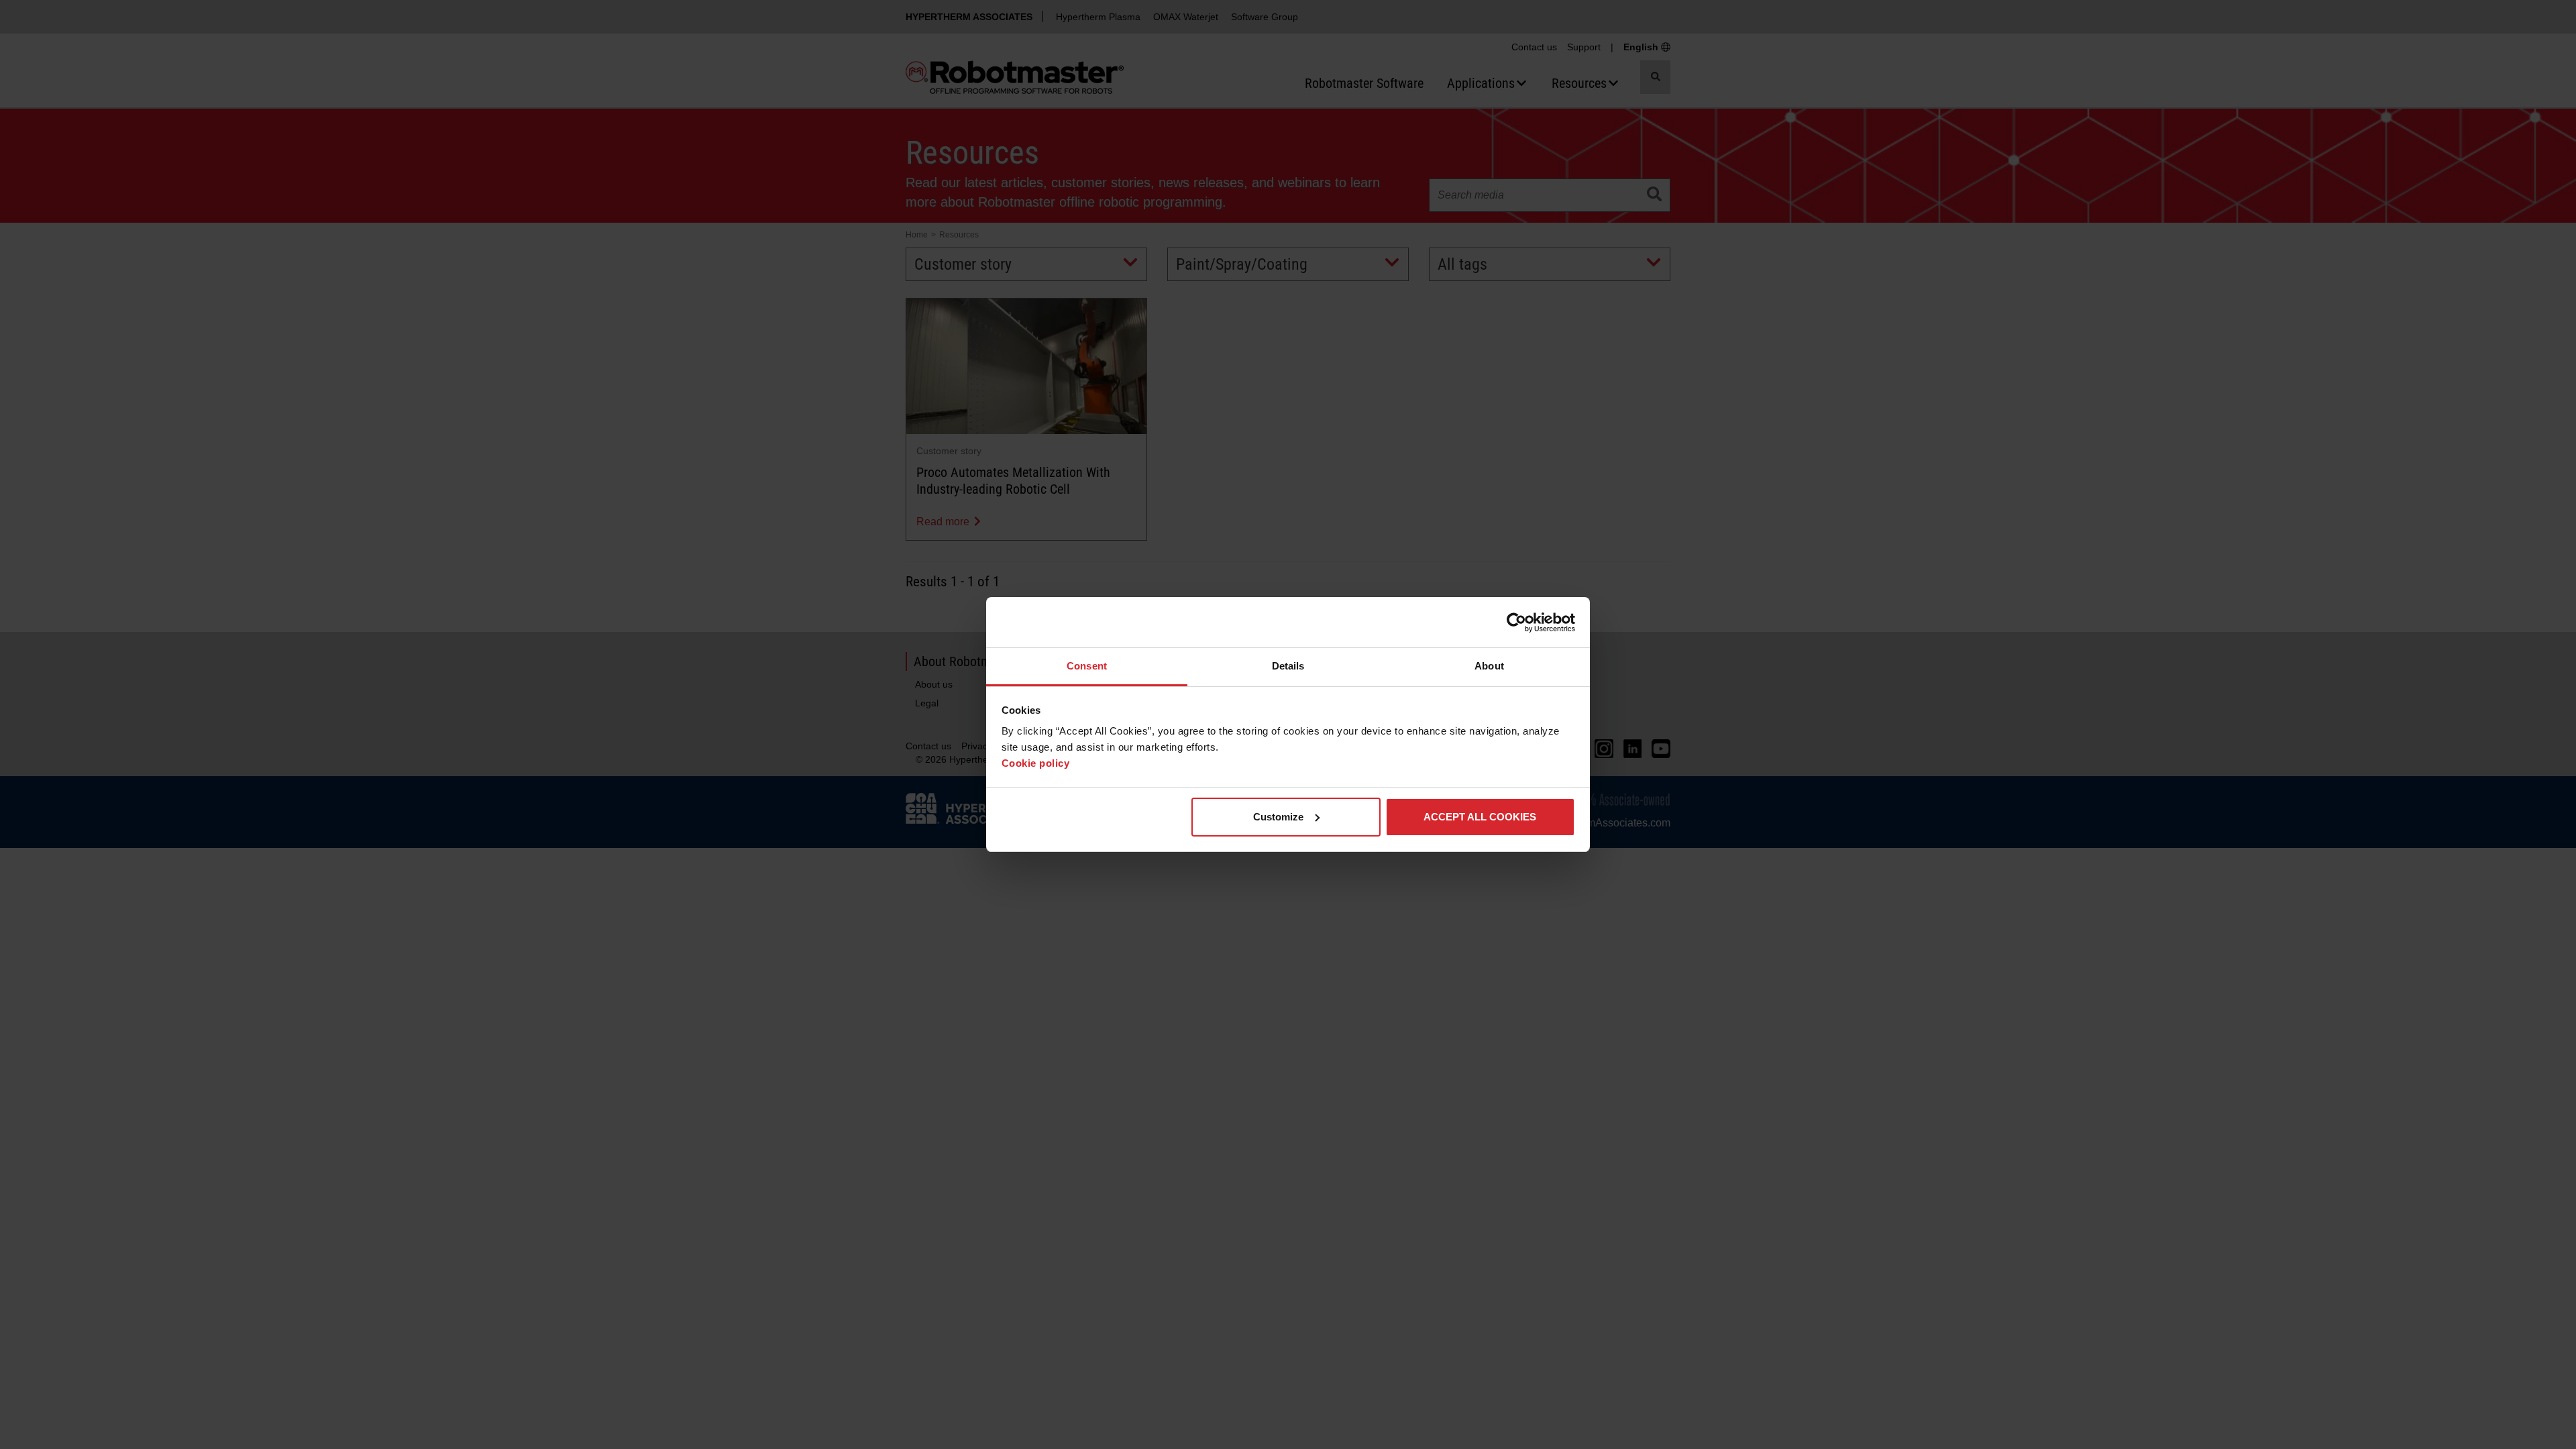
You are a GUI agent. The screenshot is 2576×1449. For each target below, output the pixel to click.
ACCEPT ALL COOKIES (1480, 817)
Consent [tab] (1087, 666)
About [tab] (1489, 666)
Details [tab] (1288, 666)
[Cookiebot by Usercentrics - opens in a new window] (1516, 623)
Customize (1278, 817)
